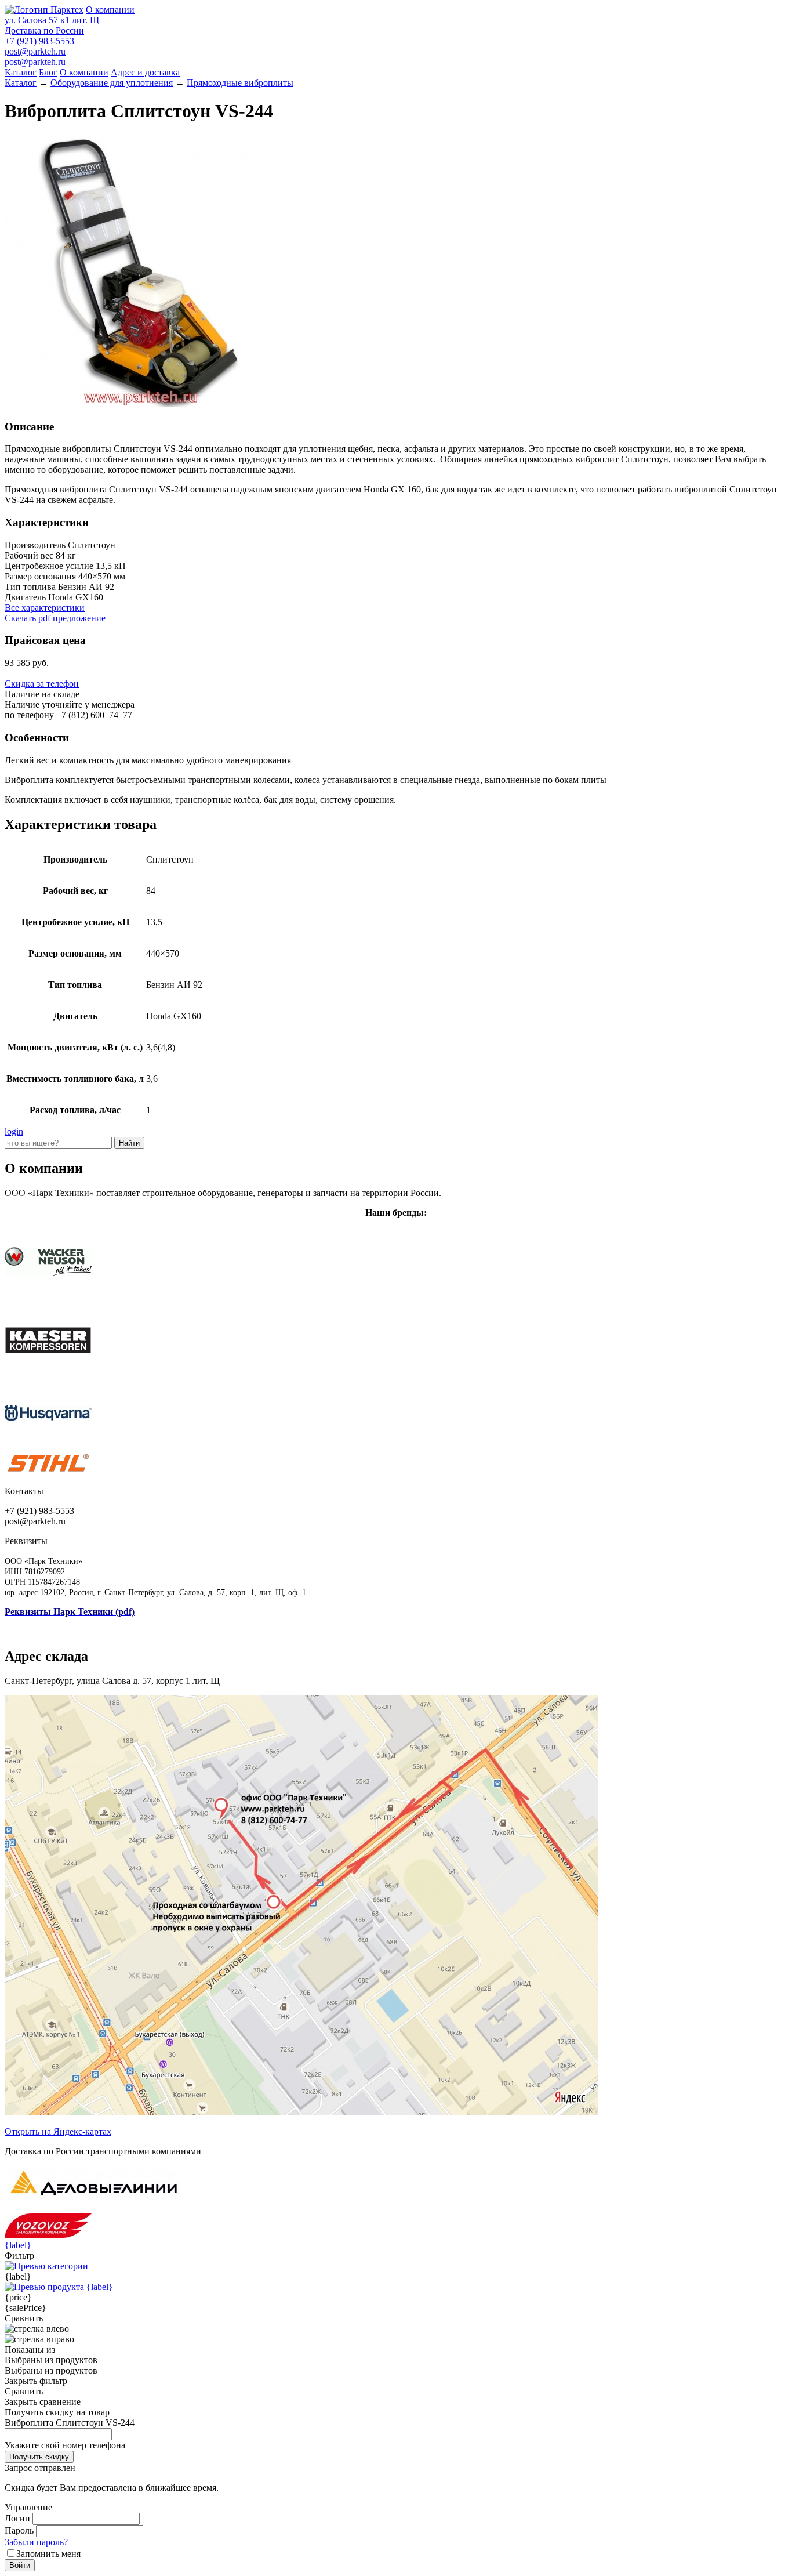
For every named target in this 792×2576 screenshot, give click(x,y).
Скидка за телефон (42, 684)
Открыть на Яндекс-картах (58, 2131)
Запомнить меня (48, 2554)
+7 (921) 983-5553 (39, 41)
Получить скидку (39, 2457)
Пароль (19, 2530)
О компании (110, 10)
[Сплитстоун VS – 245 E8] (141, 404)
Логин (17, 2518)
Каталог (21, 72)
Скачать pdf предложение (55, 618)
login (14, 1131)
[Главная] (44, 10)
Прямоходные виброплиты (240, 83)
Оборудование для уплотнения (112, 83)
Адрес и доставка (145, 72)
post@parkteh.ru (35, 51)
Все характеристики (45, 608)
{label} (18, 2245)
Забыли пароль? (36, 2542)
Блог (48, 72)
